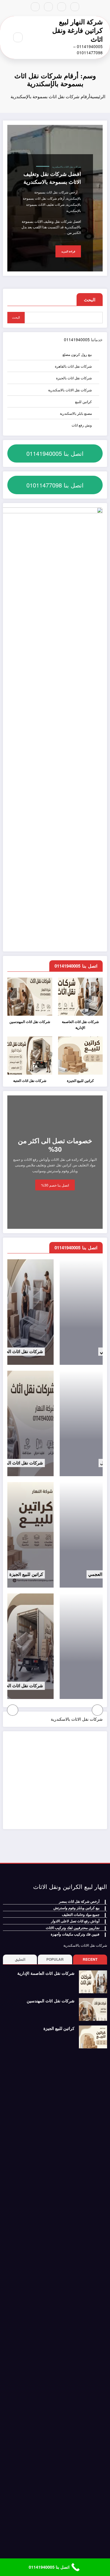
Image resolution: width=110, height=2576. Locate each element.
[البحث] (18, 37)
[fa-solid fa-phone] (48, 7)
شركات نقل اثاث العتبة (30, 1081)
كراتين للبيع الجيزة (80, 1081)
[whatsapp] (35, 7)
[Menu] (34, 38)
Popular (55, 1959)
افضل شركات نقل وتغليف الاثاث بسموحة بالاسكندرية (52, 178)
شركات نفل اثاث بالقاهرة (73, 366)
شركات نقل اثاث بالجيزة (74, 378)
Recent (90, 1959)
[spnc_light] (5, 37)
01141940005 (77, 340)
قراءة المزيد (68, 252)
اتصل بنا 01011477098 (55, 485)
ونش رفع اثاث (82, 425)
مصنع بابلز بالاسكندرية (76, 413)
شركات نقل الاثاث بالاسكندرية (67, 167)
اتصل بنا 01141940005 (55, 453)
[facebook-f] (75, 7)
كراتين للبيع (83, 401)
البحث (90, 300)
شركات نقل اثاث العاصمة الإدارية (80, 1025)
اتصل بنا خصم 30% (55, 1185)
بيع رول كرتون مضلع (77, 354)
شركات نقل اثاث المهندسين (30, 1022)
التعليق (20, 1959)
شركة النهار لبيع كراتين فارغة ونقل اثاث (77, 30)
